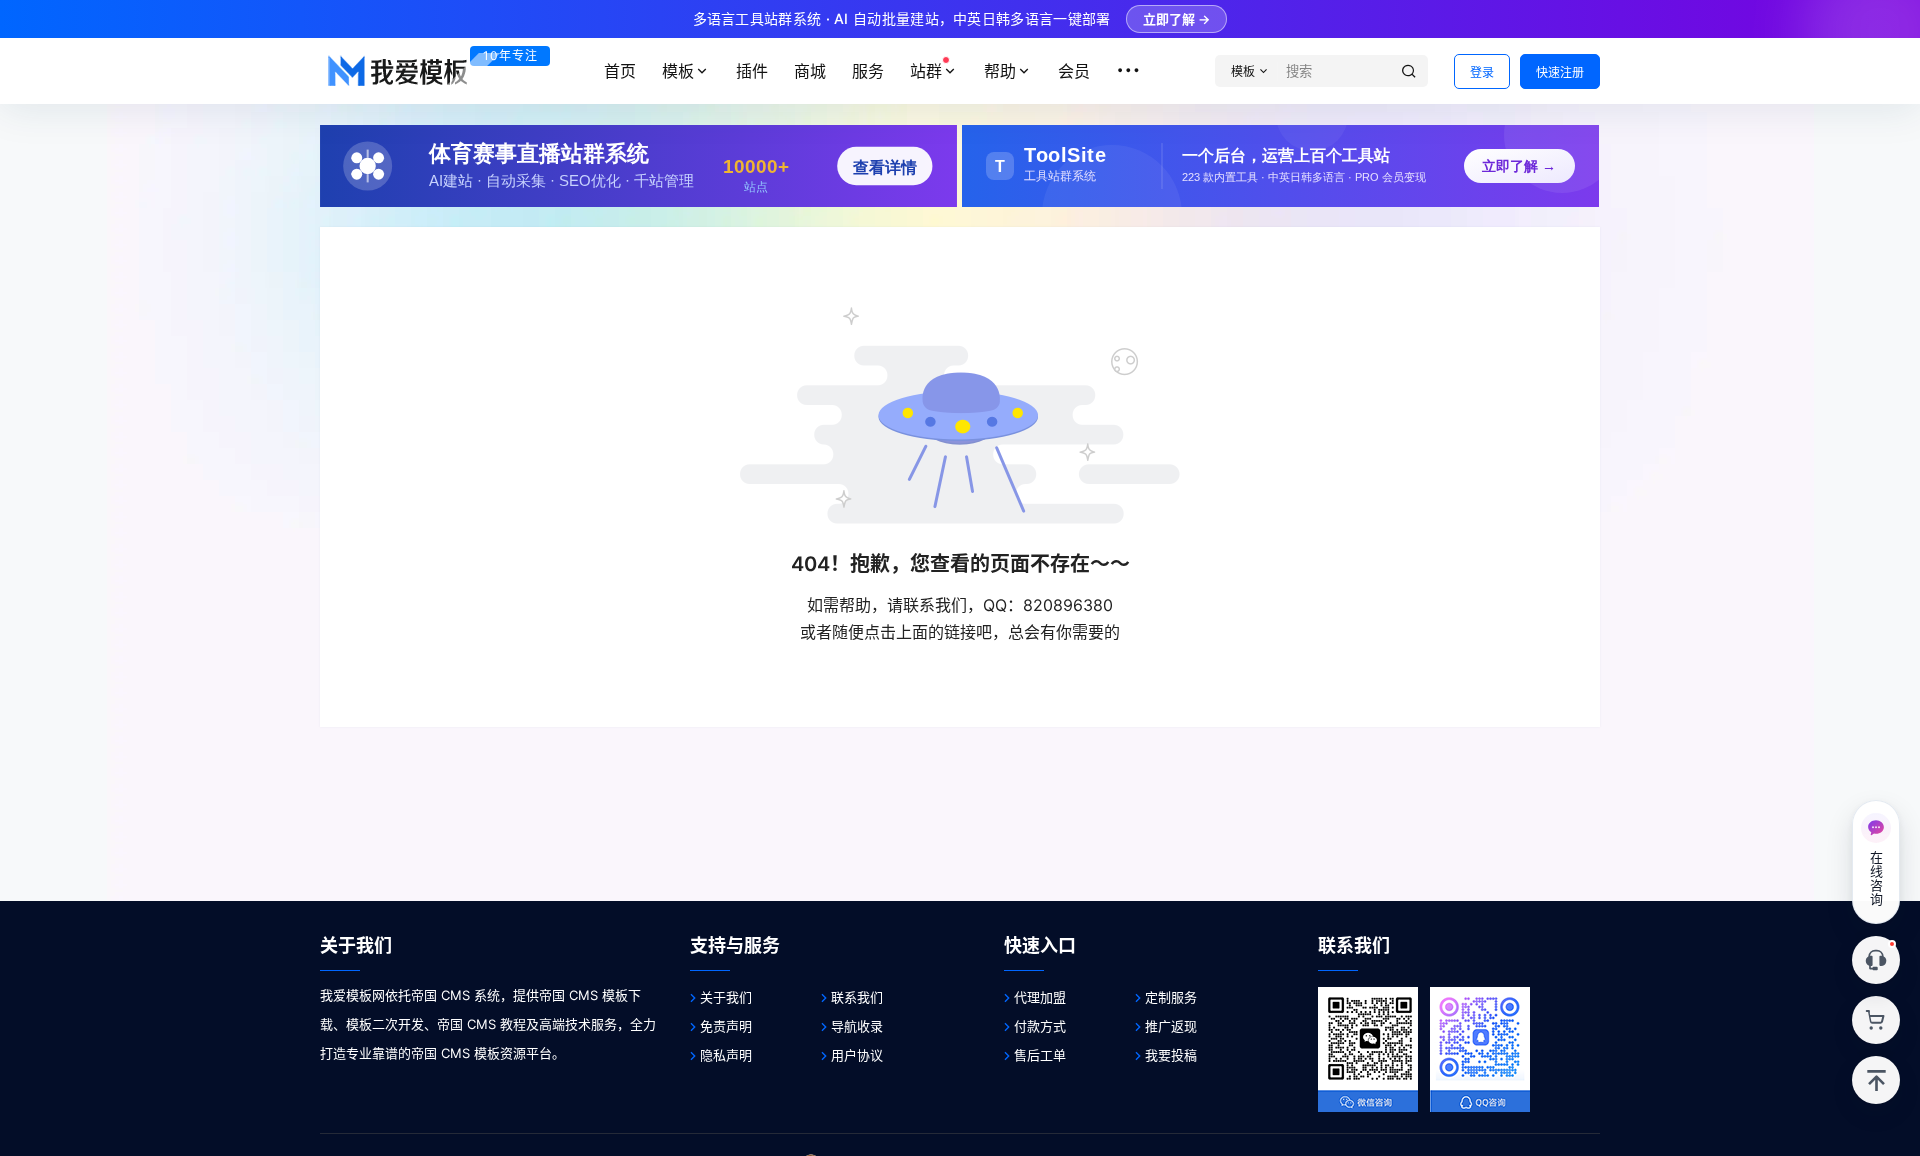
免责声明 (726, 1026)
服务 (868, 71)
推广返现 (1171, 1026)
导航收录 (857, 1026)
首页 (620, 71)
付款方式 (1040, 1026)
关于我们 (726, 997)
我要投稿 (1171, 1055)
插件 (752, 71)
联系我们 (857, 997)
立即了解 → (1176, 19)
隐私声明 (726, 1055)
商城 (810, 71)
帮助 (1000, 71)
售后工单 (1040, 1055)
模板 (678, 71)
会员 (1074, 71)
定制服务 (1171, 997)
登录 (1482, 72)
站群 (926, 71)
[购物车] (1876, 1020)
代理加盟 (1040, 997)
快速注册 (1560, 72)
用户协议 (857, 1055)
